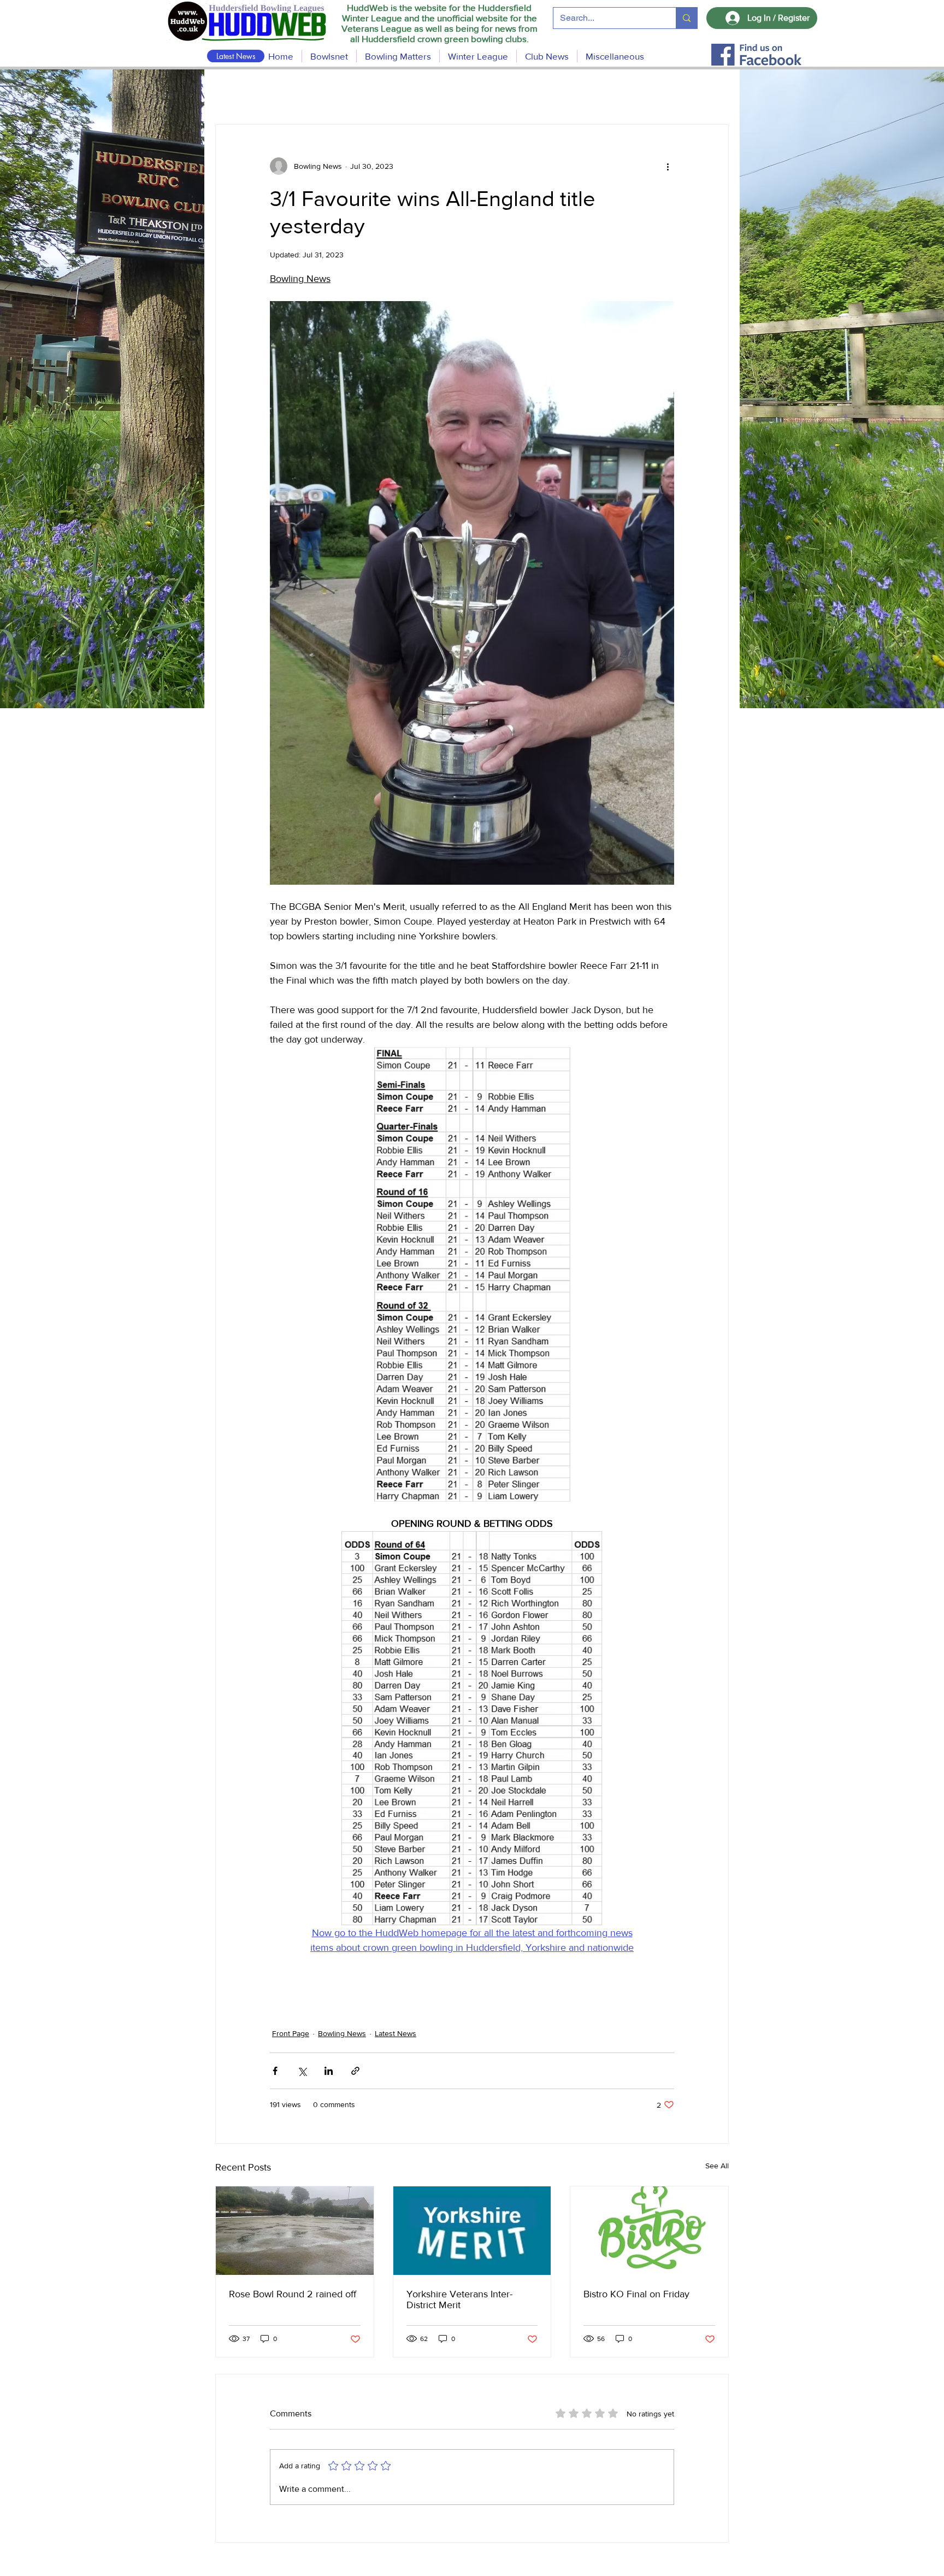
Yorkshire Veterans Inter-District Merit (459, 2299)
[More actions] (668, 166)
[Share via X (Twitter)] (302, 2071)
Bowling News (342, 2033)
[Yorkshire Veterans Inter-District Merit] (472, 2231)
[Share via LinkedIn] (329, 2071)
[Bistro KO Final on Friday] (649, 2231)
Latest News (396, 2033)
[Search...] (686, 18)
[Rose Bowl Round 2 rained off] (295, 2231)
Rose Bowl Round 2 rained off (293, 2294)
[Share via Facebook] (275, 2071)
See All (717, 2166)
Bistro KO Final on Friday (636, 2294)
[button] (398, 56)
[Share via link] (355, 2071)
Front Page (291, 2033)
